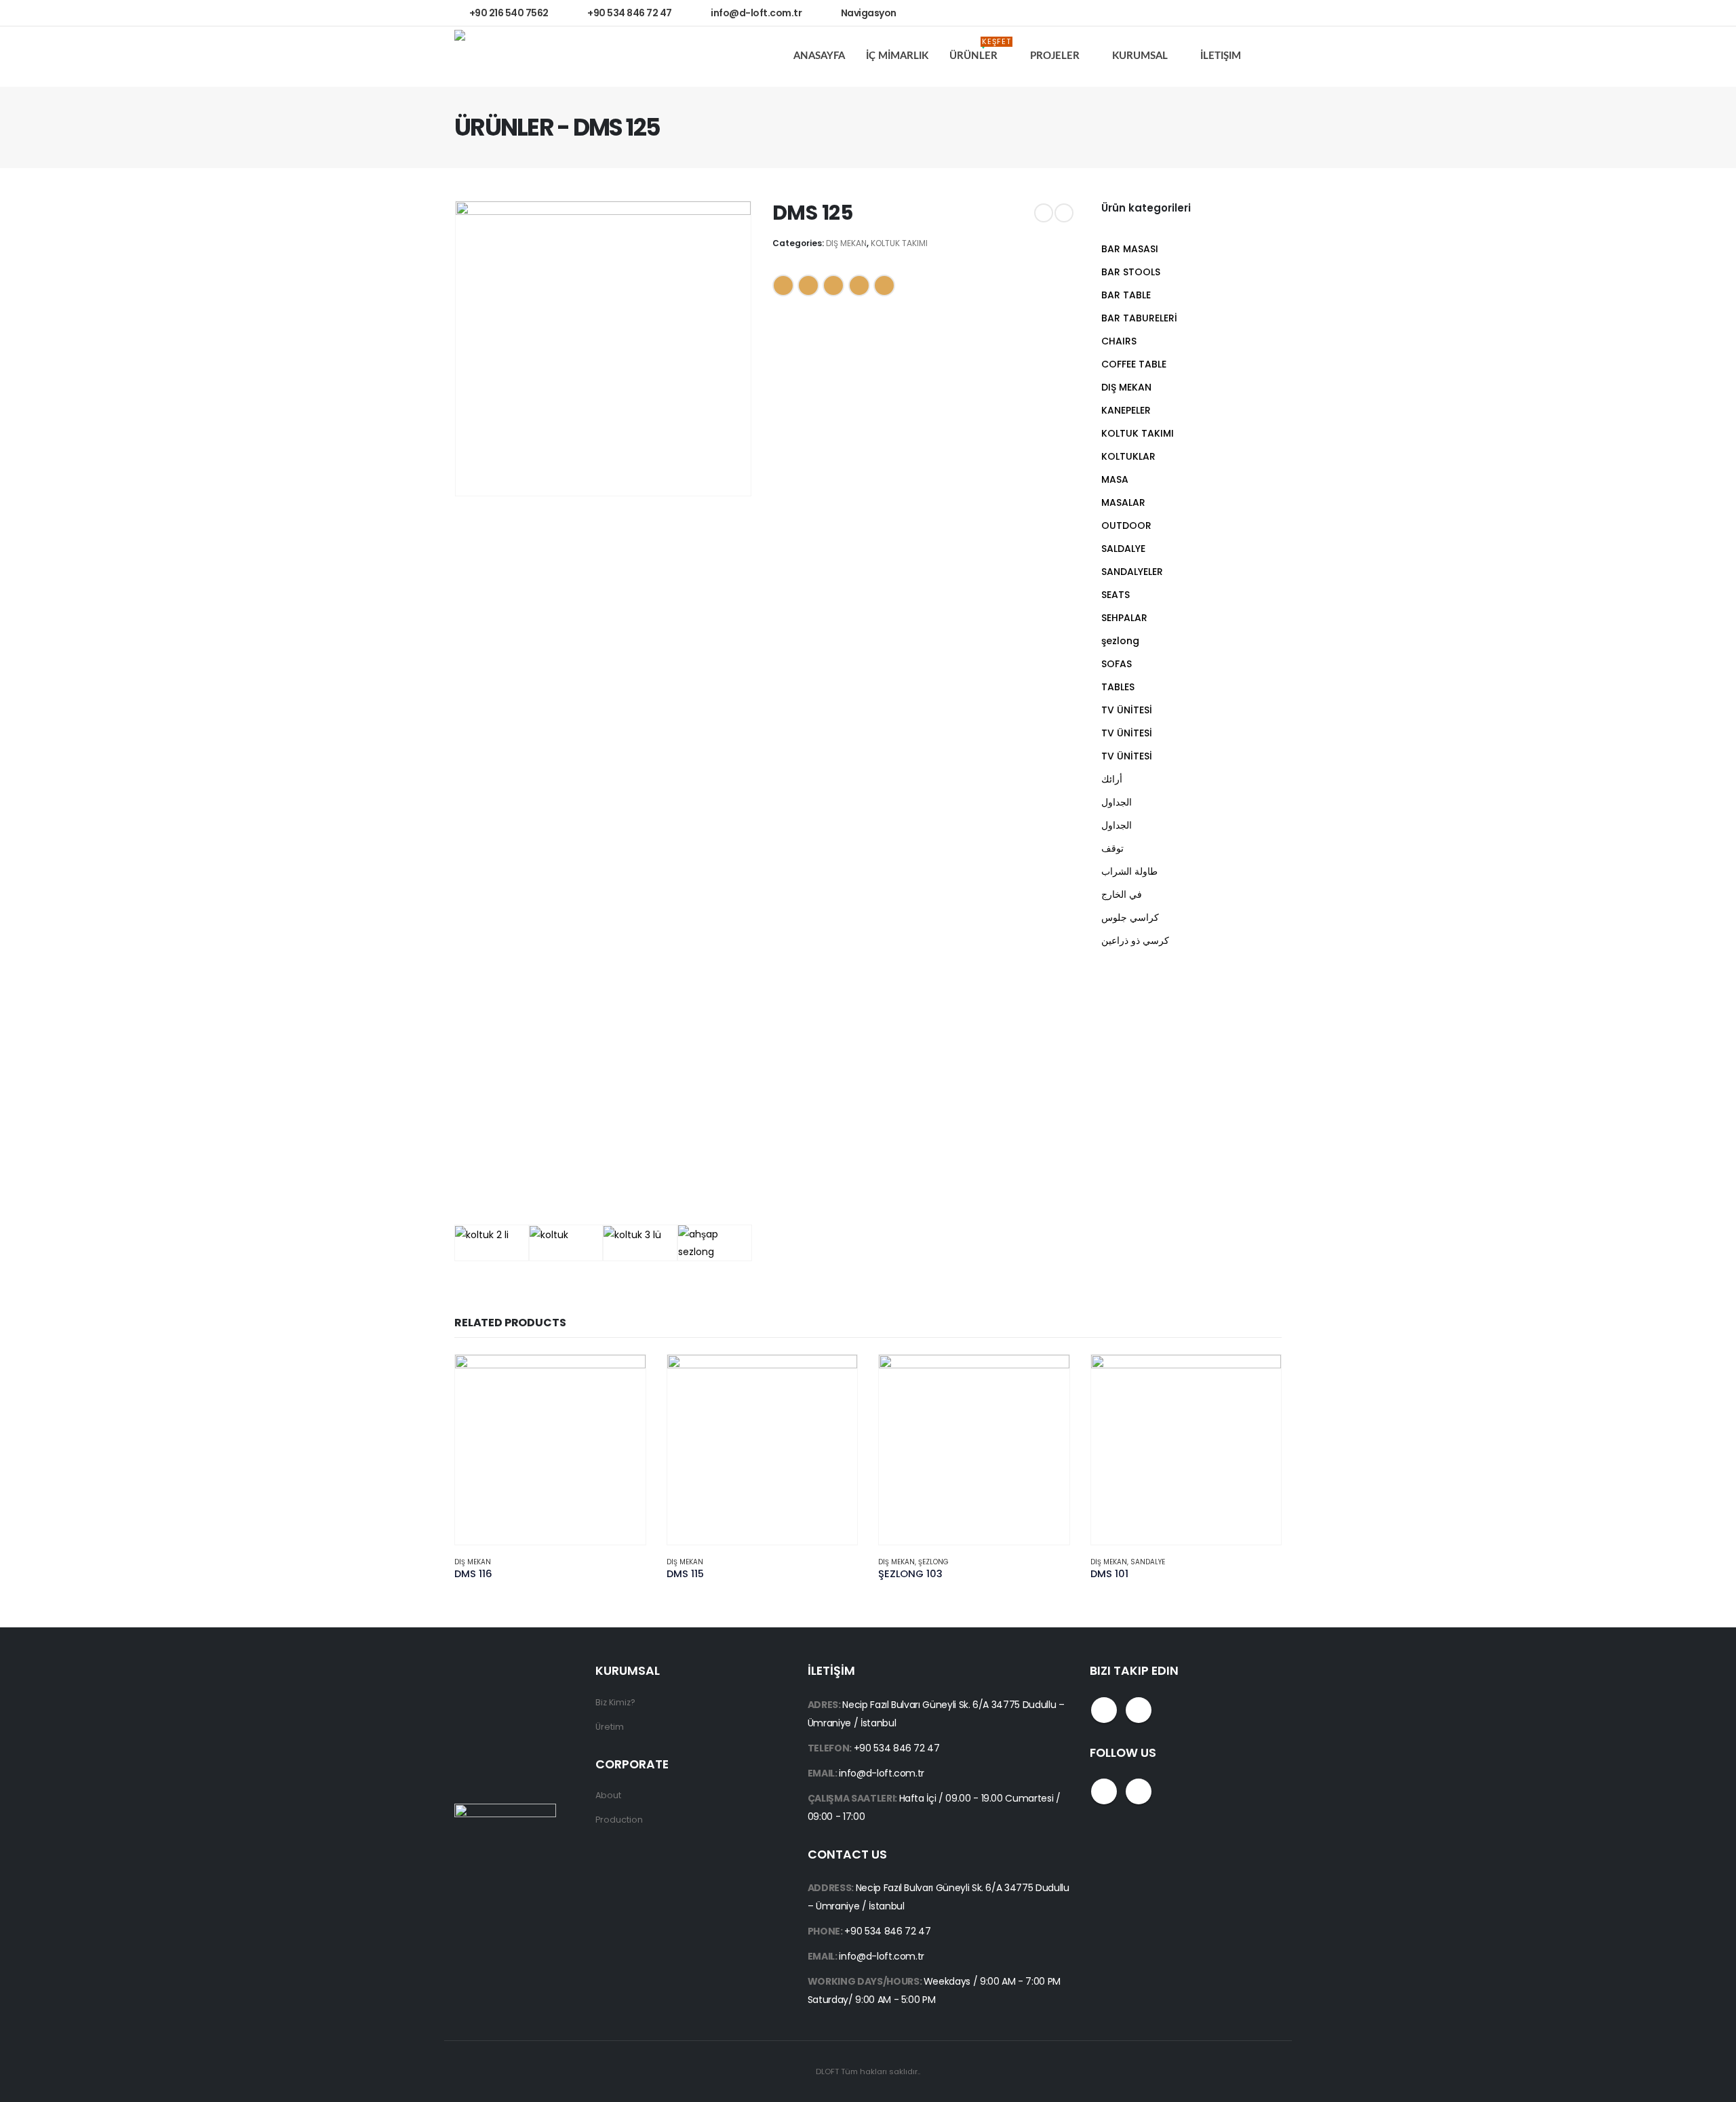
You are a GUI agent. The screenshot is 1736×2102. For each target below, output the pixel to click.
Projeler (1055, 56)
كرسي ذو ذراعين (1135, 940)
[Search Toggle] (1271, 57)
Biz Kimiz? (615, 1702)
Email (884, 285)
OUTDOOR (1126, 525)
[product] (550, 1450)
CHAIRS (1119, 341)
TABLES (1118, 687)
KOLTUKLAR (1128, 456)
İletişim (1221, 56)
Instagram (1139, 1710)
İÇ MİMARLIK (897, 56)
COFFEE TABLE (1134, 364)
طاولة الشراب (1129, 871)
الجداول (1117, 802)
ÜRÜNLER (980, 52)
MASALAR (1123, 502)
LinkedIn (833, 285)
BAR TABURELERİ (1139, 318)
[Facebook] (1235, 13)
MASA (1115, 479)
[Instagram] (1264, 13)
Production (619, 1820)
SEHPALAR (1124, 618)
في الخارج (1122, 894)
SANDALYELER (1132, 572)
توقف (1112, 848)
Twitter (808, 285)
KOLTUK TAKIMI (899, 243)
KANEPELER (1126, 410)
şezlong (1120, 641)
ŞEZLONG (933, 1562)
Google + (859, 285)
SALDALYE (1123, 549)
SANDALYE (1148, 1562)
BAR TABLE (1126, 295)
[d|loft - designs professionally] (505, 57)
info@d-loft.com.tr (882, 1773)
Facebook (783, 285)
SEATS (1116, 595)
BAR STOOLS (1131, 272)
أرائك (1112, 779)
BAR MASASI (1130, 249)
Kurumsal (1140, 56)
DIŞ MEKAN (846, 243)
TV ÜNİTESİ (1127, 710)
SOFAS (1117, 664)
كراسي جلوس (1130, 917)
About (608, 1795)
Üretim (610, 1727)
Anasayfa (819, 56)
